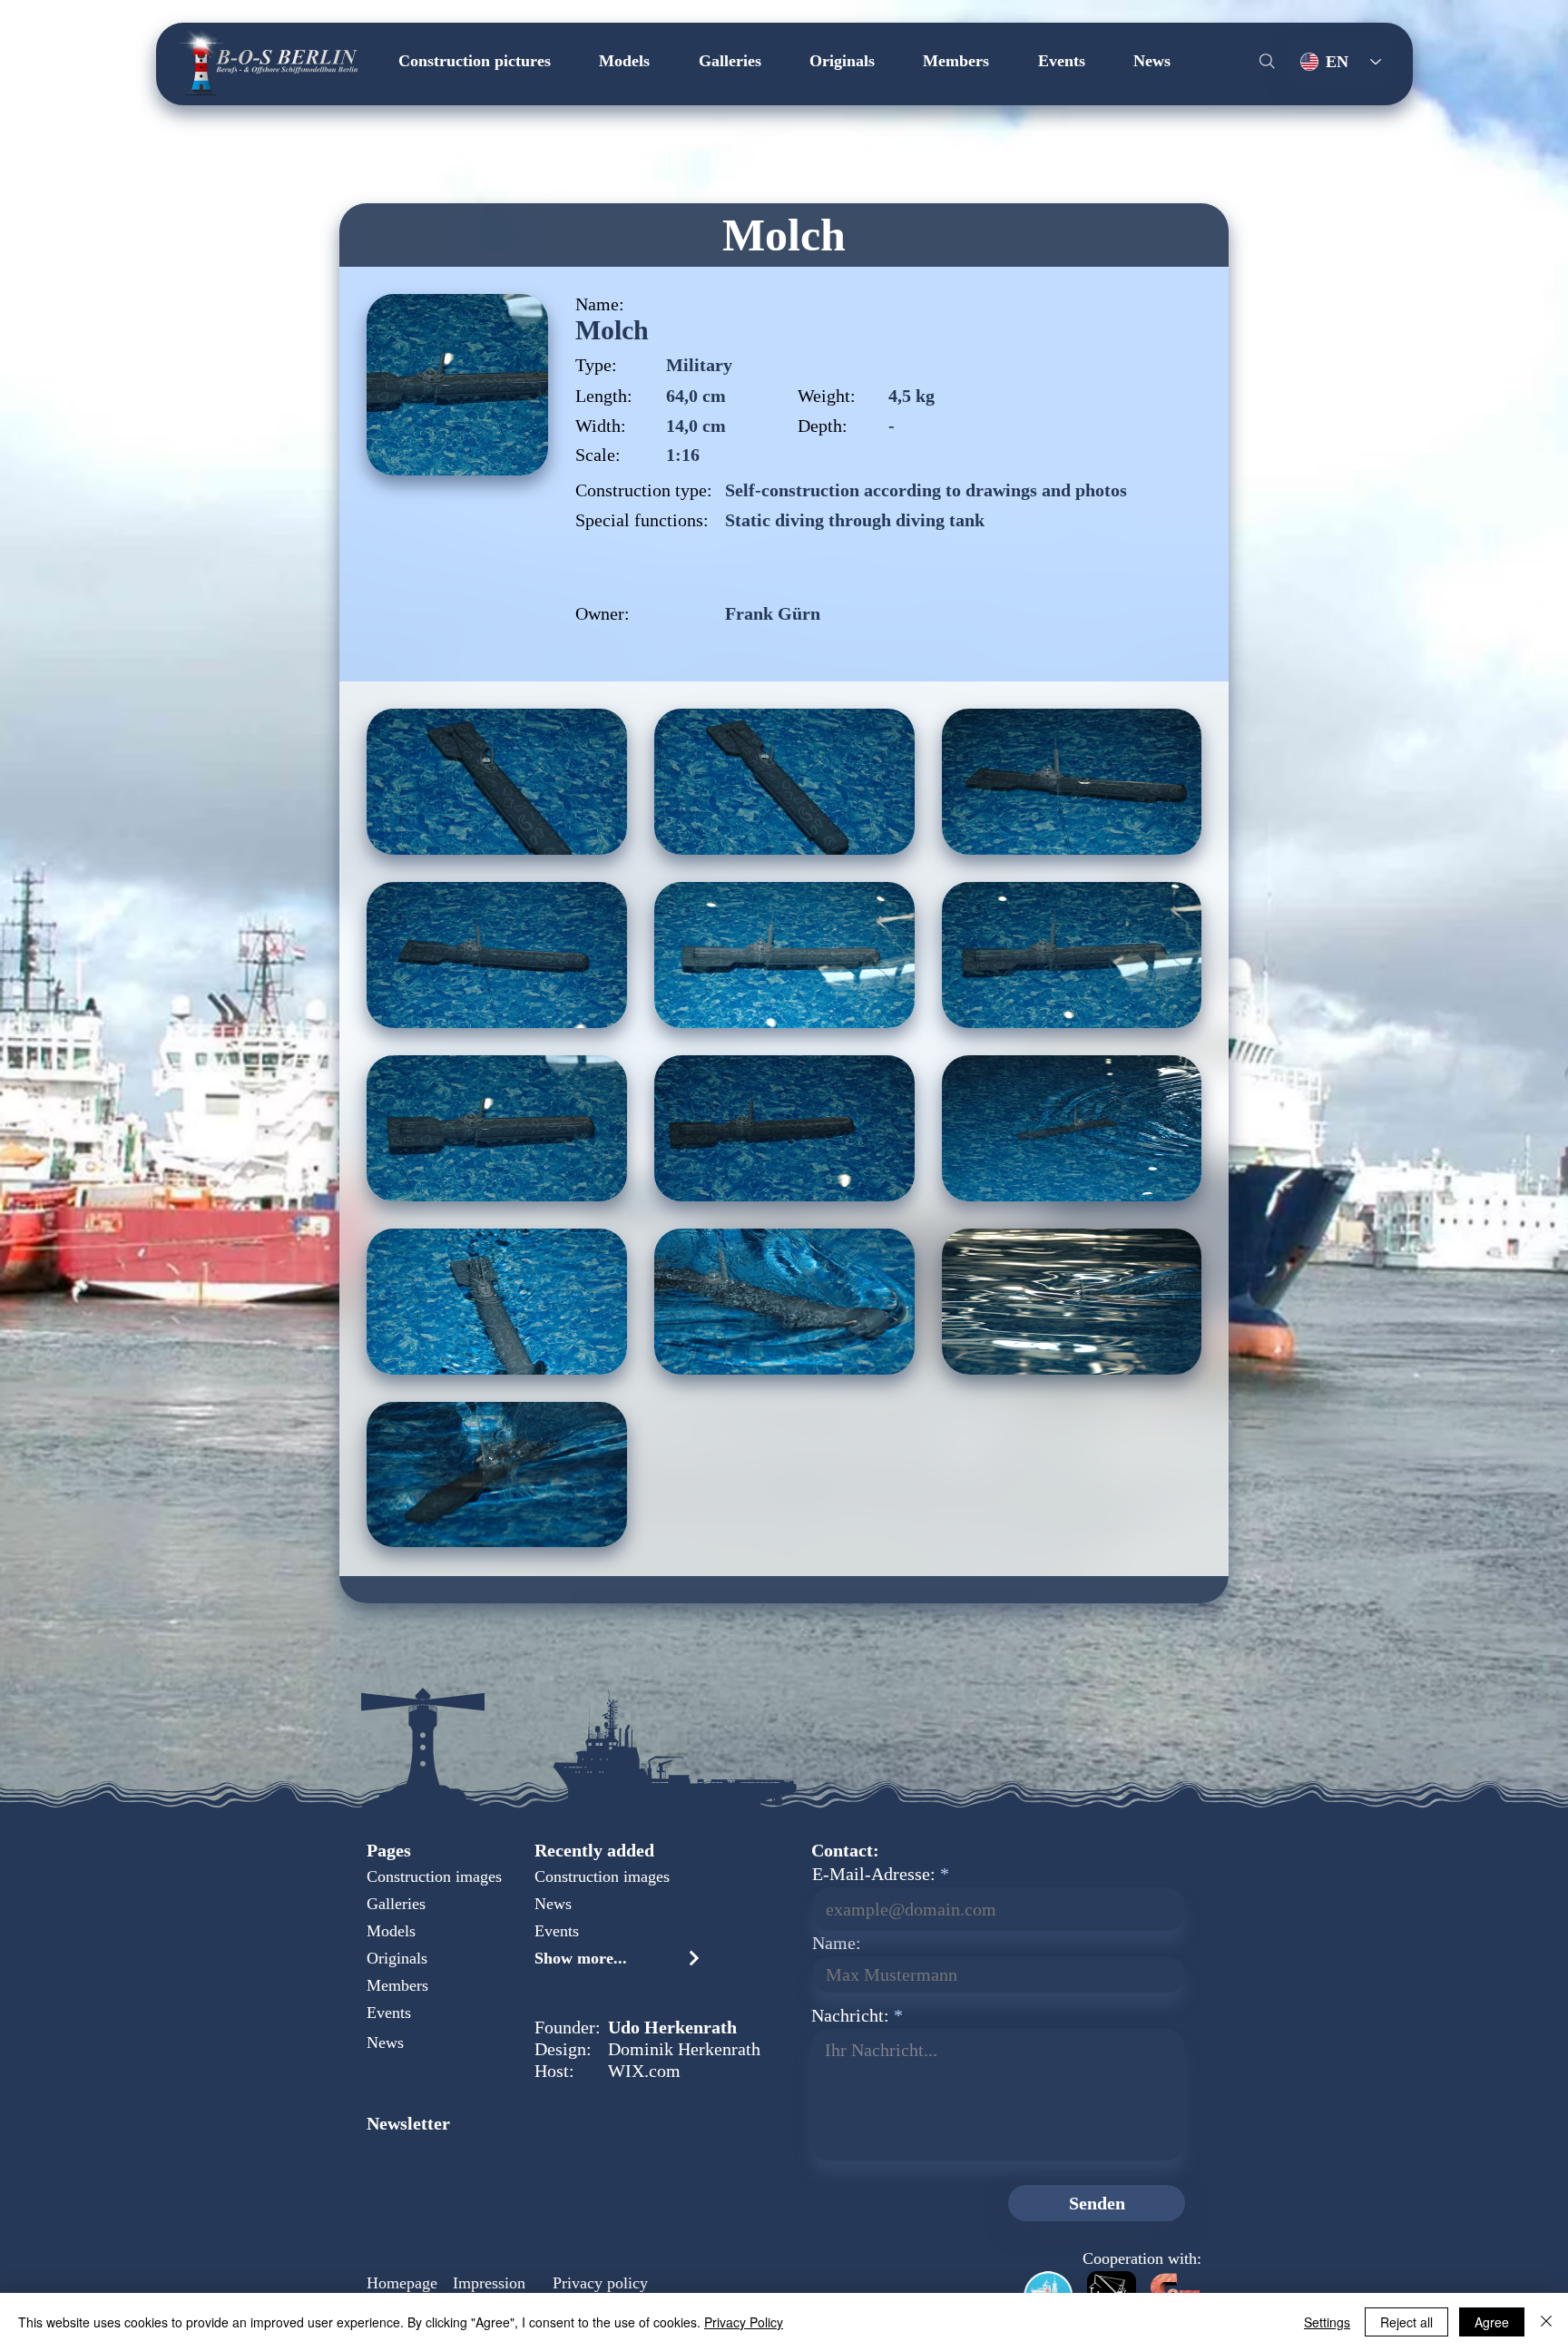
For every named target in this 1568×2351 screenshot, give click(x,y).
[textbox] (998, 2092)
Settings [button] (1327, 2322)
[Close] (1546, 2322)
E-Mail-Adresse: (874, 1874)
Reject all (1406, 2322)
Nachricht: (850, 2015)
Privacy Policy (744, 2322)
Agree (1492, 2322)
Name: (837, 1943)
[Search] (1267, 61)
